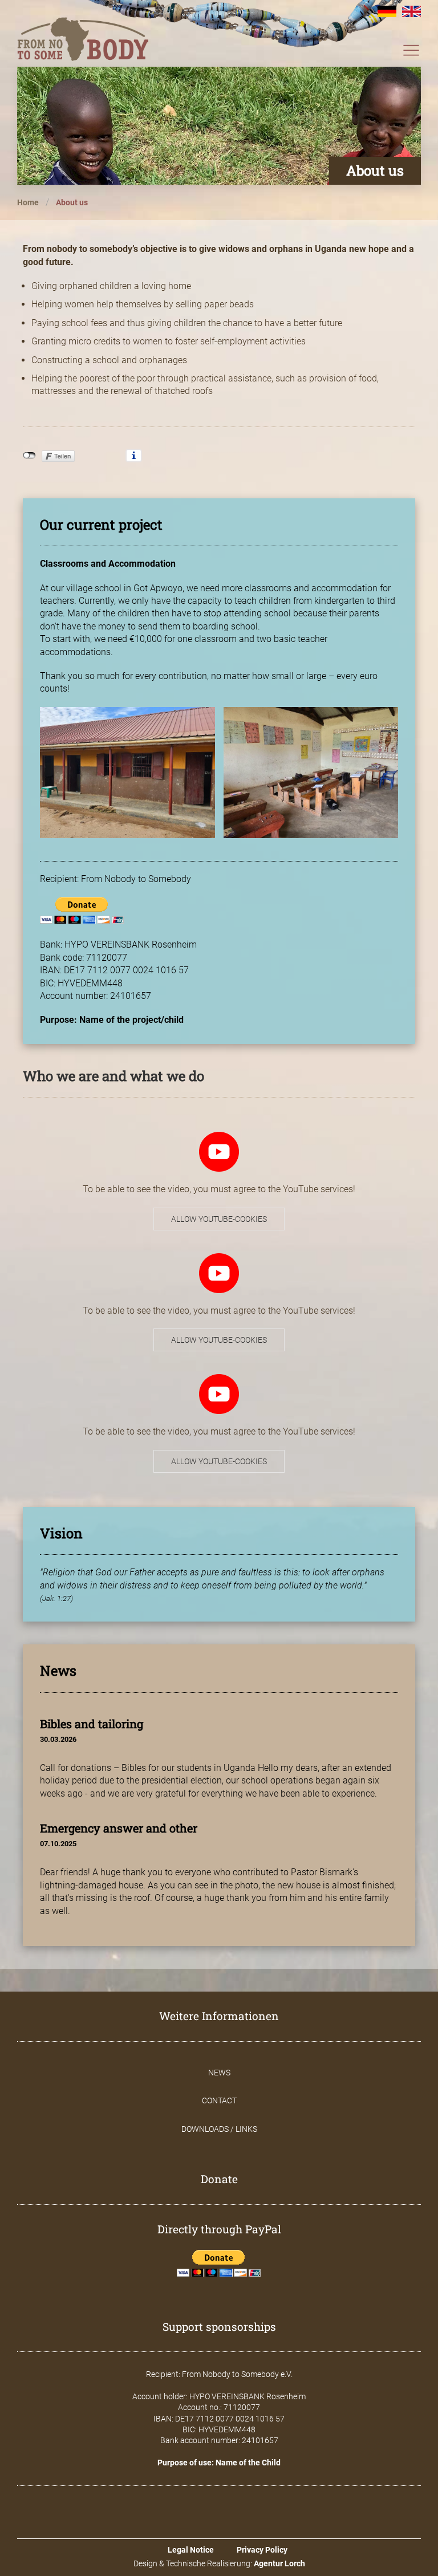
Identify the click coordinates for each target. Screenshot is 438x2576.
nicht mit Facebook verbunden (29, 456)
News (219, 2073)
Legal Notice (191, 2550)
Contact (219, 2100)
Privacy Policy (262, 2550)
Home (28, 202)
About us (72, 202)
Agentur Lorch (279, 2563)
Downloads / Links (219, 2129)
